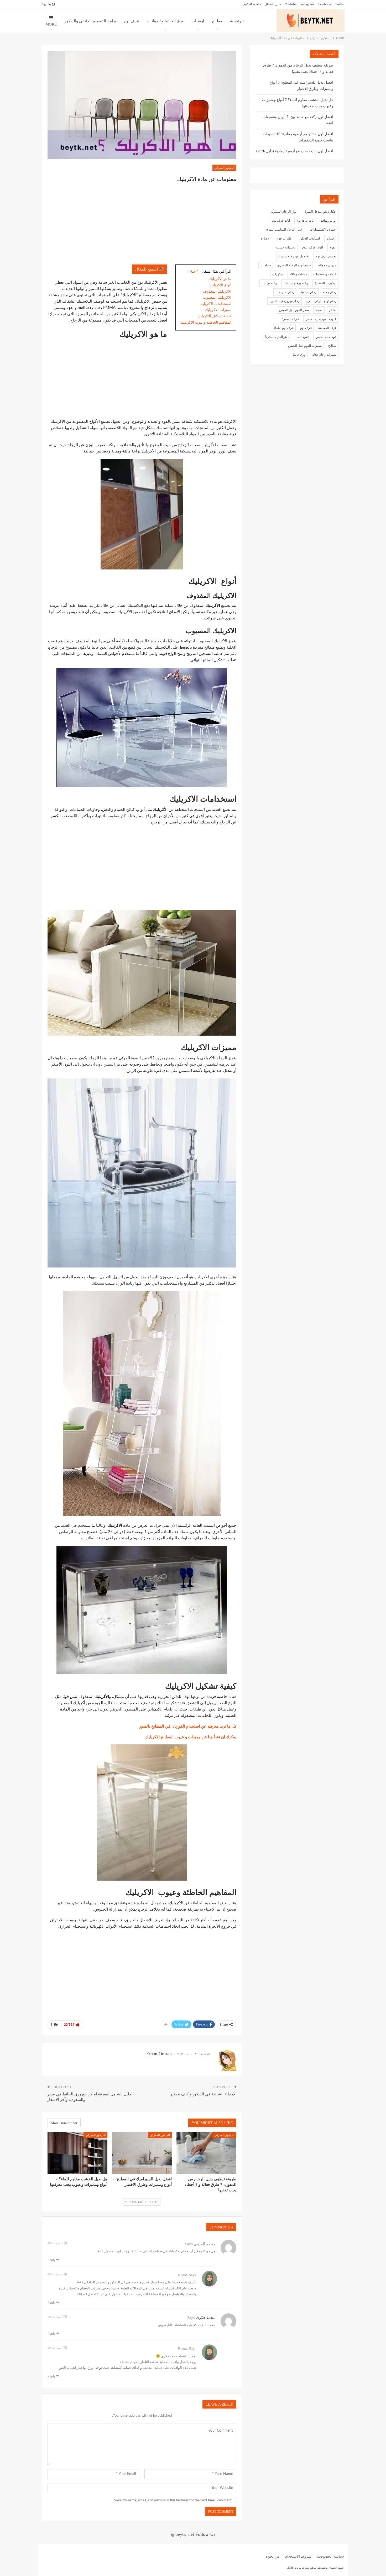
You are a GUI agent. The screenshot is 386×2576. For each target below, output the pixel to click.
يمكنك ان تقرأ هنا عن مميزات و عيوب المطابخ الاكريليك (190, 1737)
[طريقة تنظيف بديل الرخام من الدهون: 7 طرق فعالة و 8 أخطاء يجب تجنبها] (206, 2153)
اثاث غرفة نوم (305, 221)
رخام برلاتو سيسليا (296, 283)
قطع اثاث (303, 337)
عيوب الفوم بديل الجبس (321, 319)
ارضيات (198, 21)
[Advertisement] (142, 225)
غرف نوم (131, 21)
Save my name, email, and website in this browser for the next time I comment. (173, 2500)
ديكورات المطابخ (325, 283)
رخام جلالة (330, 292)
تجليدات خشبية (286, 247)
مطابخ (217, 21)
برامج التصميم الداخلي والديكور (90, 21)
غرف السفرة (290, 319)
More (51, 24)
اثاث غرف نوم (281, 221)
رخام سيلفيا (309, 292)
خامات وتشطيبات (325, 274)
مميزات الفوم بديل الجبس (305, 346)
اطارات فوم (285, 238)
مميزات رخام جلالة (324, 355)
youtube (291, 4)
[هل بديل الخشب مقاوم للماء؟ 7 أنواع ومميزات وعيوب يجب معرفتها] (77, 2153)
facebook (324, 4)
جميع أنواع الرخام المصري (294, 265)
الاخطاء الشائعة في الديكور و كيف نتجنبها (203, 2094)
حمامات (266, 265)
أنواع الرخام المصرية (284, 212)
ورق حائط (299, 355)
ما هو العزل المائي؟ (277, 337)
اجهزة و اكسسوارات (323, 230)
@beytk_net (182, 2534)
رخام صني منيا (285, 292)
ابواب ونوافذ (329, 221)
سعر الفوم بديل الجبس (294, 310)
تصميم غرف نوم (326, 256)
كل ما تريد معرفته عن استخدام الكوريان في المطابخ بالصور (188, 1726)
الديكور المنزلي (224, 168)
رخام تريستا (269, 283)
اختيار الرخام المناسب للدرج (285, 230)
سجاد (319, 310)
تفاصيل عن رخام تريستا (294, 256)
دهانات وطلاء (298, 274)
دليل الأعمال (273, 4)
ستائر (333, 310)
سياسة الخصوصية (330, 2557)
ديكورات (278, 274)
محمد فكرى (206, 2318)
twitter (340, 4)
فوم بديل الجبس (326, 337)
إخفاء (193, 272)
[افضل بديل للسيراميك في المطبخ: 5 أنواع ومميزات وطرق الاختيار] (142, 2153)
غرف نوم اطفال (283, 328)
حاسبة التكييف (251, 4)
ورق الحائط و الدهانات (165, 21)
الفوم (333, 247)
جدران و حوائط (327, 265)
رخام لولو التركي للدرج (321, 301)
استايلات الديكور (309, 238)
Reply (52, 2260)
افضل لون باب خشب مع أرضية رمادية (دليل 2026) (295, 151)
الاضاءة (265, 238)
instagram (307, 4)
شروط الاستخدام (298, 2557)
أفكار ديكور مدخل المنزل (320, 212)
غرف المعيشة (327, 328)
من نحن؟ (273, 2557)
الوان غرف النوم (312, 247)
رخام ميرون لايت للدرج (285, 301)
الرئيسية (237, 21)
